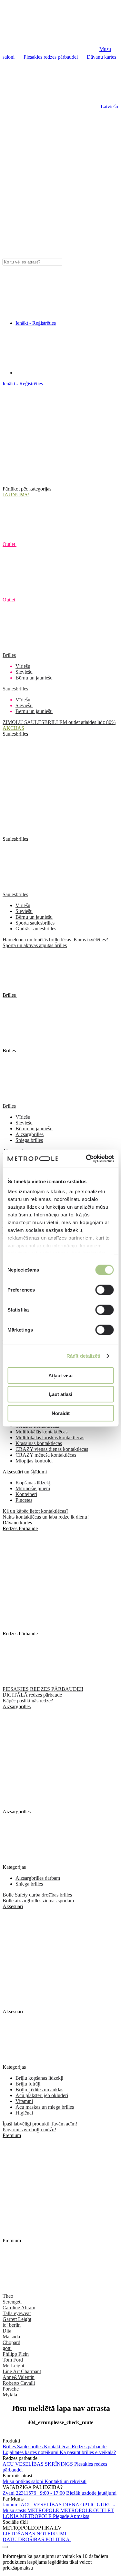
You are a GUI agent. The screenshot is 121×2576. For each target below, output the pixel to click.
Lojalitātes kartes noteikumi (31, 2452)
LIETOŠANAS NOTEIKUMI (35, 2534)
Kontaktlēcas (58, 2447)
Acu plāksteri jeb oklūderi (42, 2095)
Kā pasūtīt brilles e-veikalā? (88, 2452)
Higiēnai (24, 2113)
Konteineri (26, 1494)
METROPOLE (44, 2510)
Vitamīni (24, 2101)
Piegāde (61, 2516)
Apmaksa (80, 2516)
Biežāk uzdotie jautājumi (91, 2493)
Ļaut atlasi (61, 1394)
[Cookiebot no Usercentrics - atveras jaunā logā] (87, 1159)
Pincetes (24, 1500)
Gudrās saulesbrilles (36, 929)
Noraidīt (61, 1413)
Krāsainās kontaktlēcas (39, 1443)
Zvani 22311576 (34, 2493)
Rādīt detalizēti (84, 1356)
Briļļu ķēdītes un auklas (39, 2090)
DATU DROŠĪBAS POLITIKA (37, 2539)
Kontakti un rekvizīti (66, 2481)
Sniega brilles (29, 1140)
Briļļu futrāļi (28, 2084)
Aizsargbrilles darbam (38, 1878)
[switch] (104, 1290)
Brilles (9, 655)
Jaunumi (12, 2505)
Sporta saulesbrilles (35, 923)
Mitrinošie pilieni (33, 1488)
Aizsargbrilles (30, 1134)
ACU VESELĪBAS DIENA (50, 2505)
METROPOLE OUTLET (87, 2510)
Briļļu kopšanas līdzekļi (39, 2078)
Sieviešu (24, 672)
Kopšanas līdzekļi (34, 1483)
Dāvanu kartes (101, 57)
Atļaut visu (60, 1375)
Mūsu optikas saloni (24, 2481)
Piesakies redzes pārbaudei (51, 57)
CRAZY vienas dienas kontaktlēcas (52, 1449)
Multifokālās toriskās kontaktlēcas (50, 1437)
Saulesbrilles (15, 689)
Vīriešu (23, 666)
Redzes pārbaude (89, 2447)
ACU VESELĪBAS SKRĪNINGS (38, 2464)
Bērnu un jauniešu (34, 678)
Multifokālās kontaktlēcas (41, 1432)
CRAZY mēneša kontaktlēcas (46, 1455)
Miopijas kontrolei (34, 1461)
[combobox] (32, 262)
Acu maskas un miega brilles (45, 2107)
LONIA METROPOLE (28, 2516)
